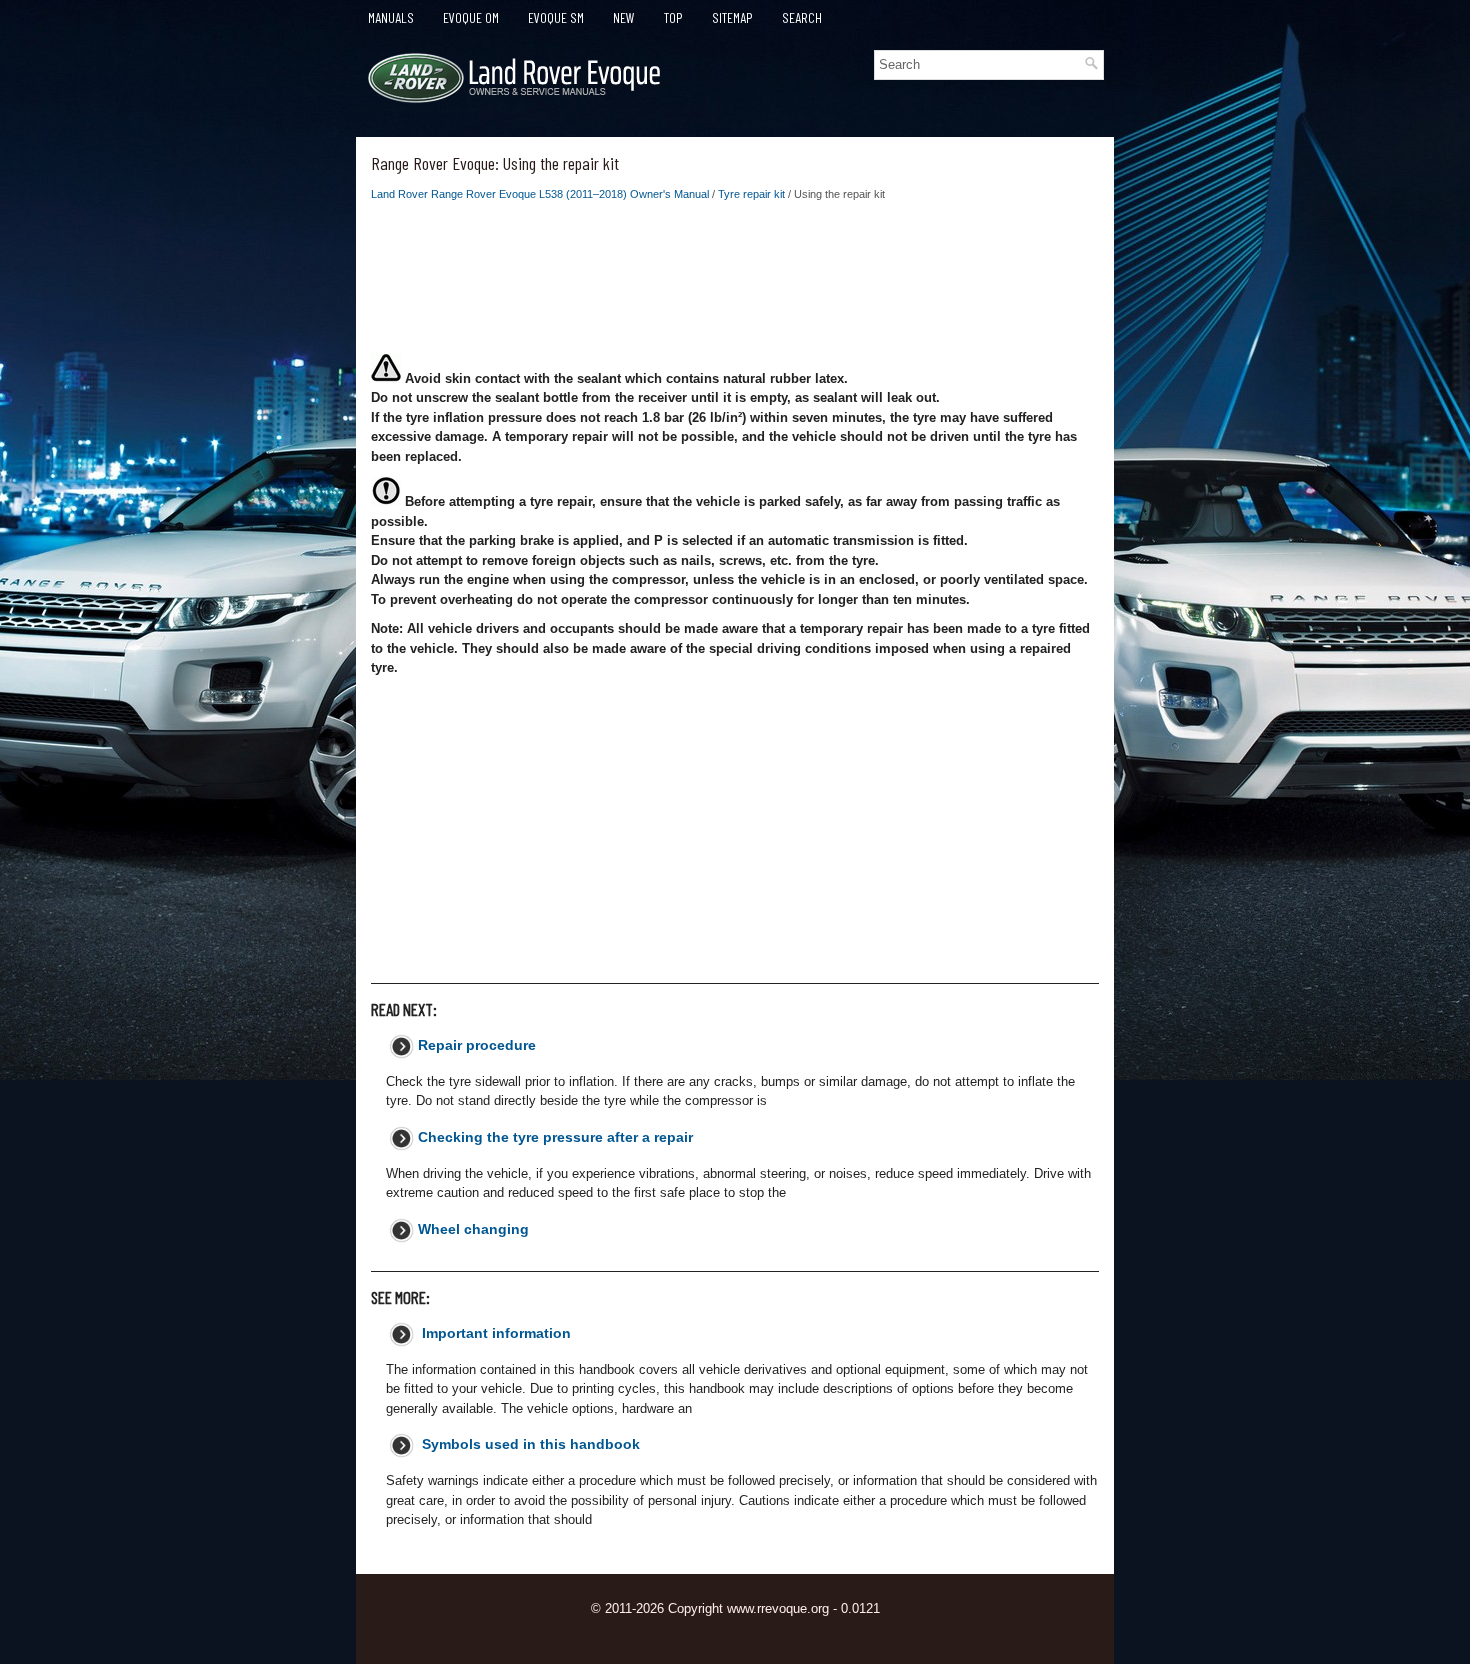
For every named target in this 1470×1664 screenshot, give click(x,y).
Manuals (391, 17)
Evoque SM (556, 17)
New (624, 17)
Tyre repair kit (751, 194)
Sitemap (732, 17)
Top (673, 17)
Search (802, 17)
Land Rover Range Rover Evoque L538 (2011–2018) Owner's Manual (540, 194)
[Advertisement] (735, 283)
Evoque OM (471, 17)
